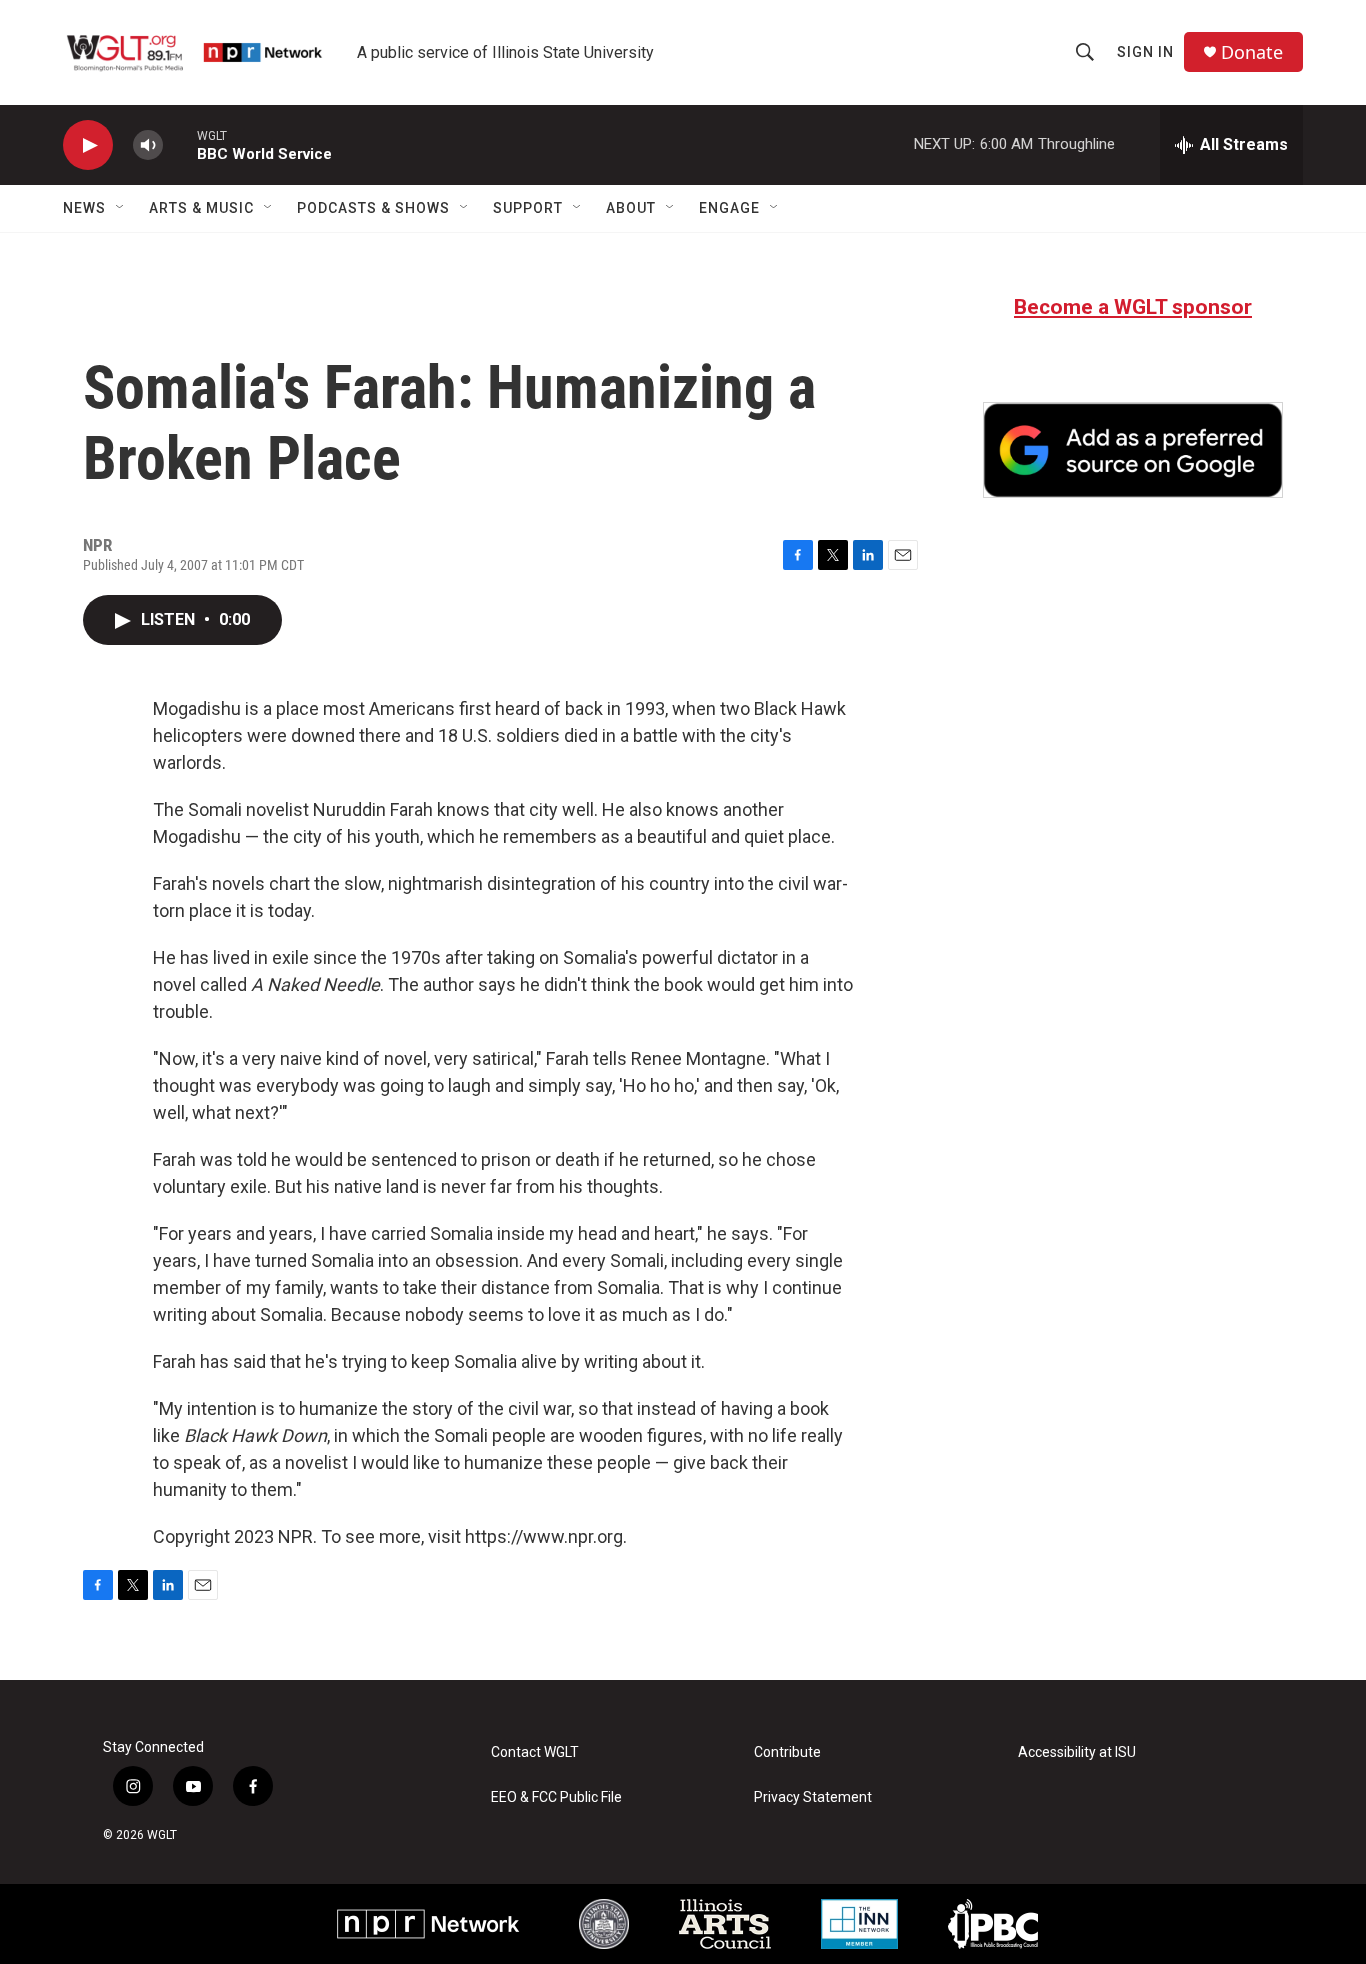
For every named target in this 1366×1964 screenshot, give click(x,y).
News (84, 208)
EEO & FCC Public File (556, 1797)
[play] (88, 145)
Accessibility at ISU (1077, 1752)
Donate (1252, 52)
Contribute (787, 1752)
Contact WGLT (535, 1752)
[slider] (180, 144)
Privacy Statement (813, 1797)
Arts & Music (201, 208)
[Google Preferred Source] (1133, 450)
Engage (729, 208)
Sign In (1145, 52)
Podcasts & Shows (373, 208)
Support (528, 208)
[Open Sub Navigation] (121, 208)
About (631, 208)
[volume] (148, 145)
